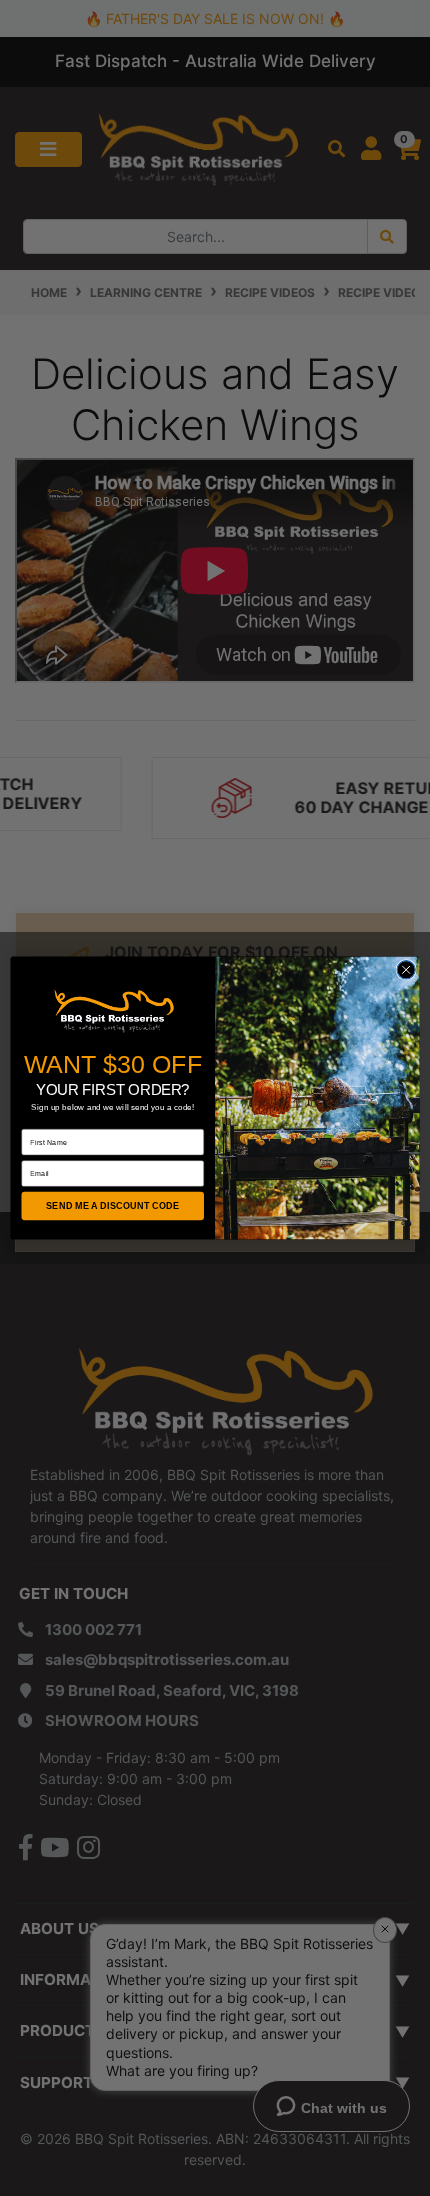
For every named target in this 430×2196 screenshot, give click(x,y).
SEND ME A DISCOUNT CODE (112, 1206)
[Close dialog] (406, 970)
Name (32, 1121)
